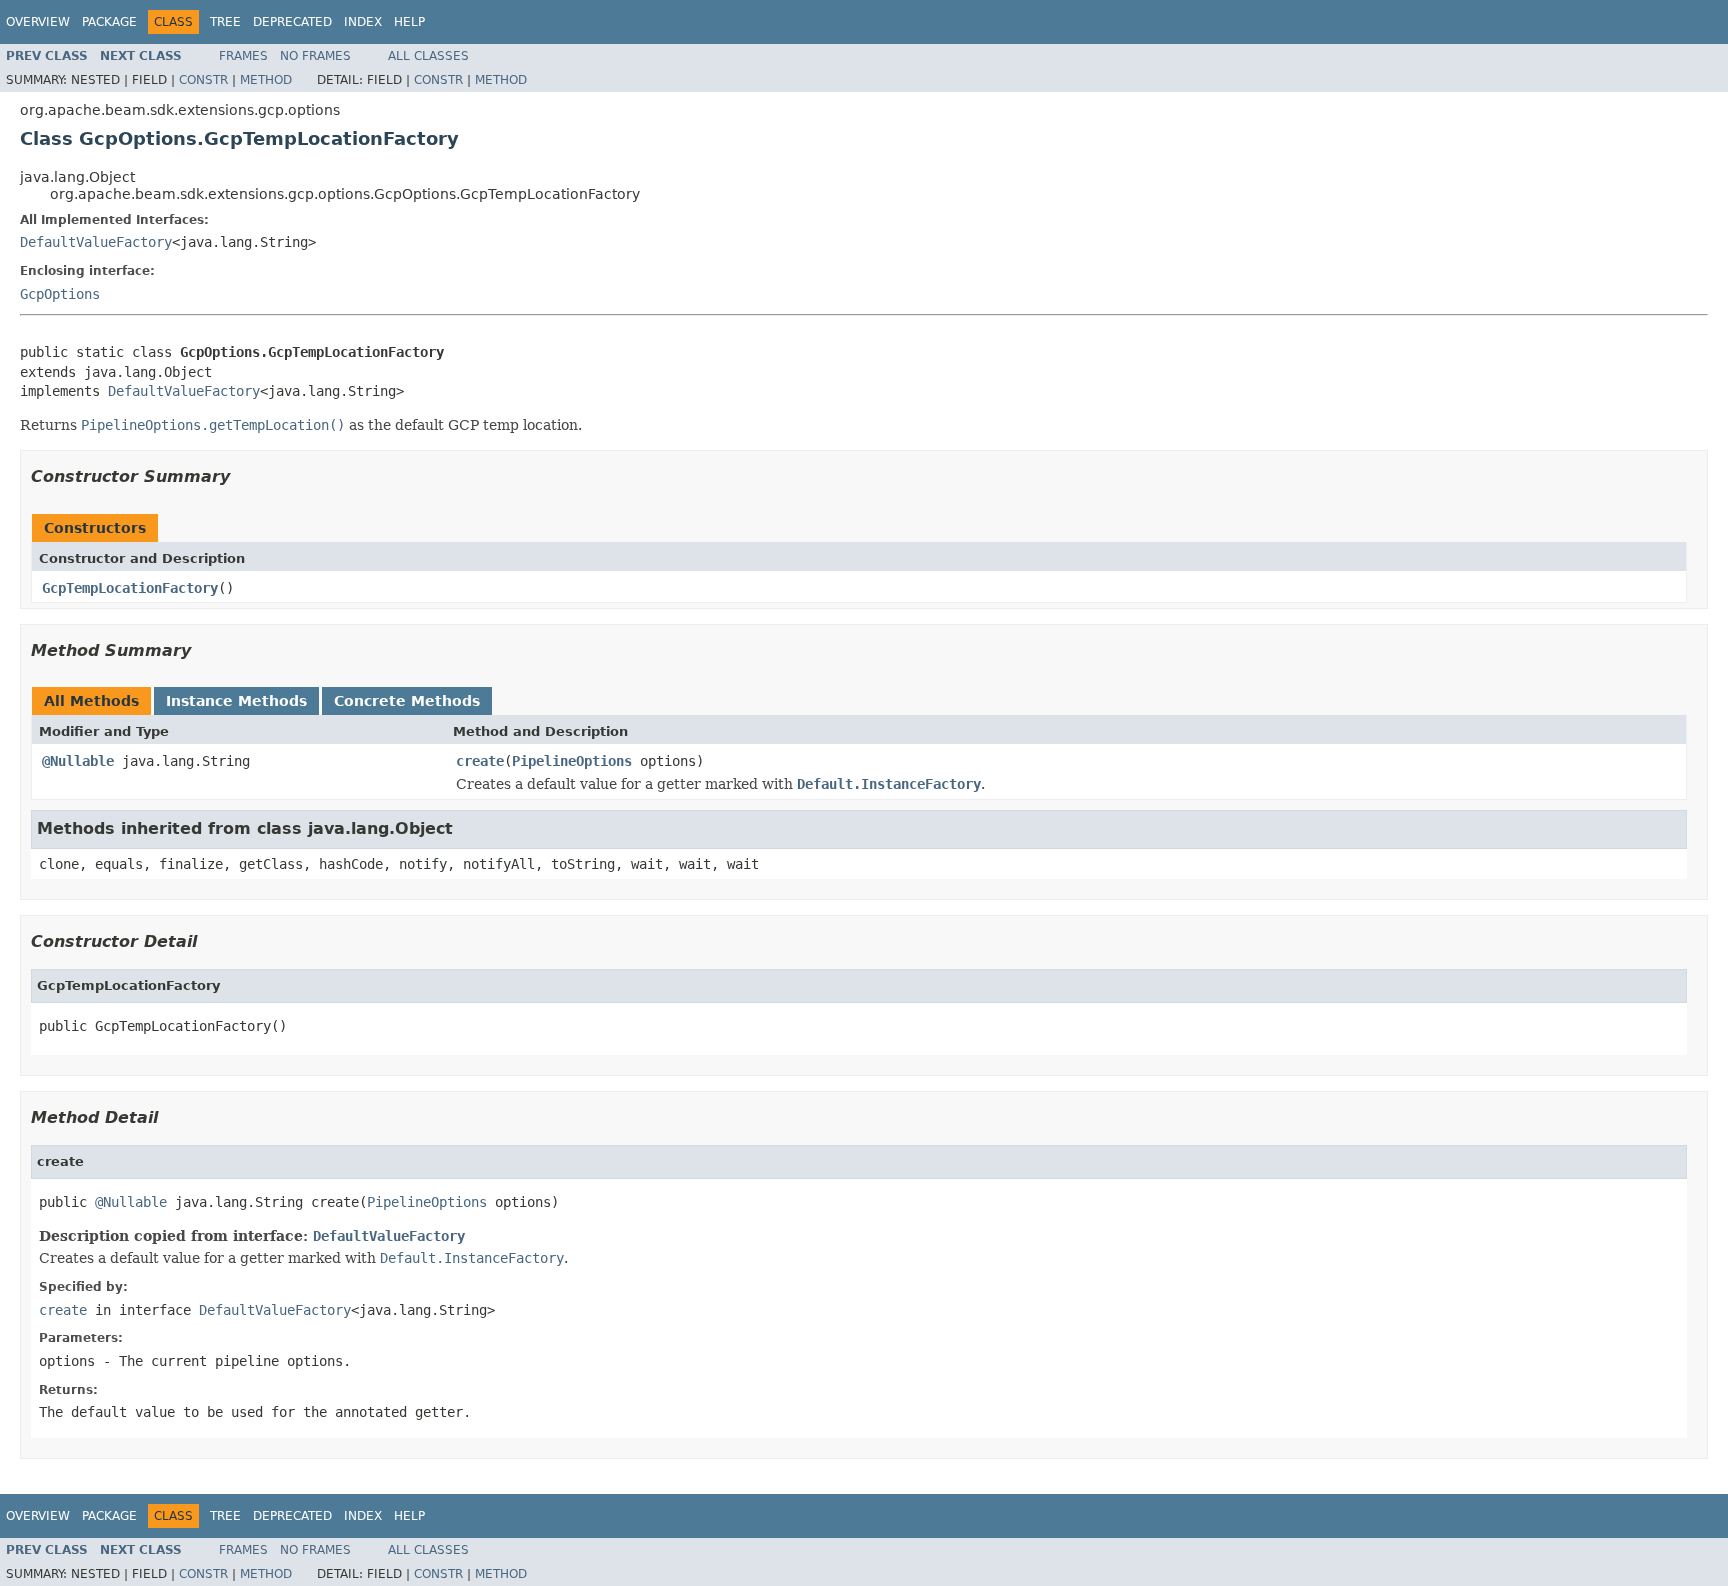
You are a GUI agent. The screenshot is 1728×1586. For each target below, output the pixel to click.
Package (109, 22)
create (480, 761)
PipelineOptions (572, 761)
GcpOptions (60, 294)
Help (409, 22)
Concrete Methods (407, 701)
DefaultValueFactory (96, 242)
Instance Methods (236, 701)
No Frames (315, 56)
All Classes (428, 56)
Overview (38, 22)
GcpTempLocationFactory (130, 588)
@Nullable (78, 761)
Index (363, 22)
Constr (203, 80)
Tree (225, 22)
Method (266, 80)
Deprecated (292, 22)
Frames (243, 56)
